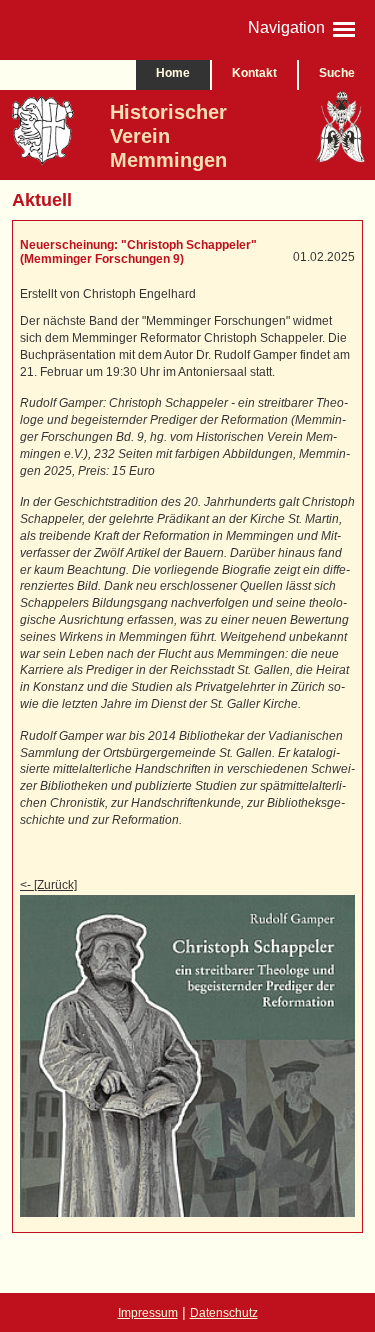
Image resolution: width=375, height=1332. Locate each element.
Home (173, 73)
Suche (337, 73)
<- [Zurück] (48, 885)
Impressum (148, 1313)
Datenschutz (224, 1313)
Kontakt (254, 73)
